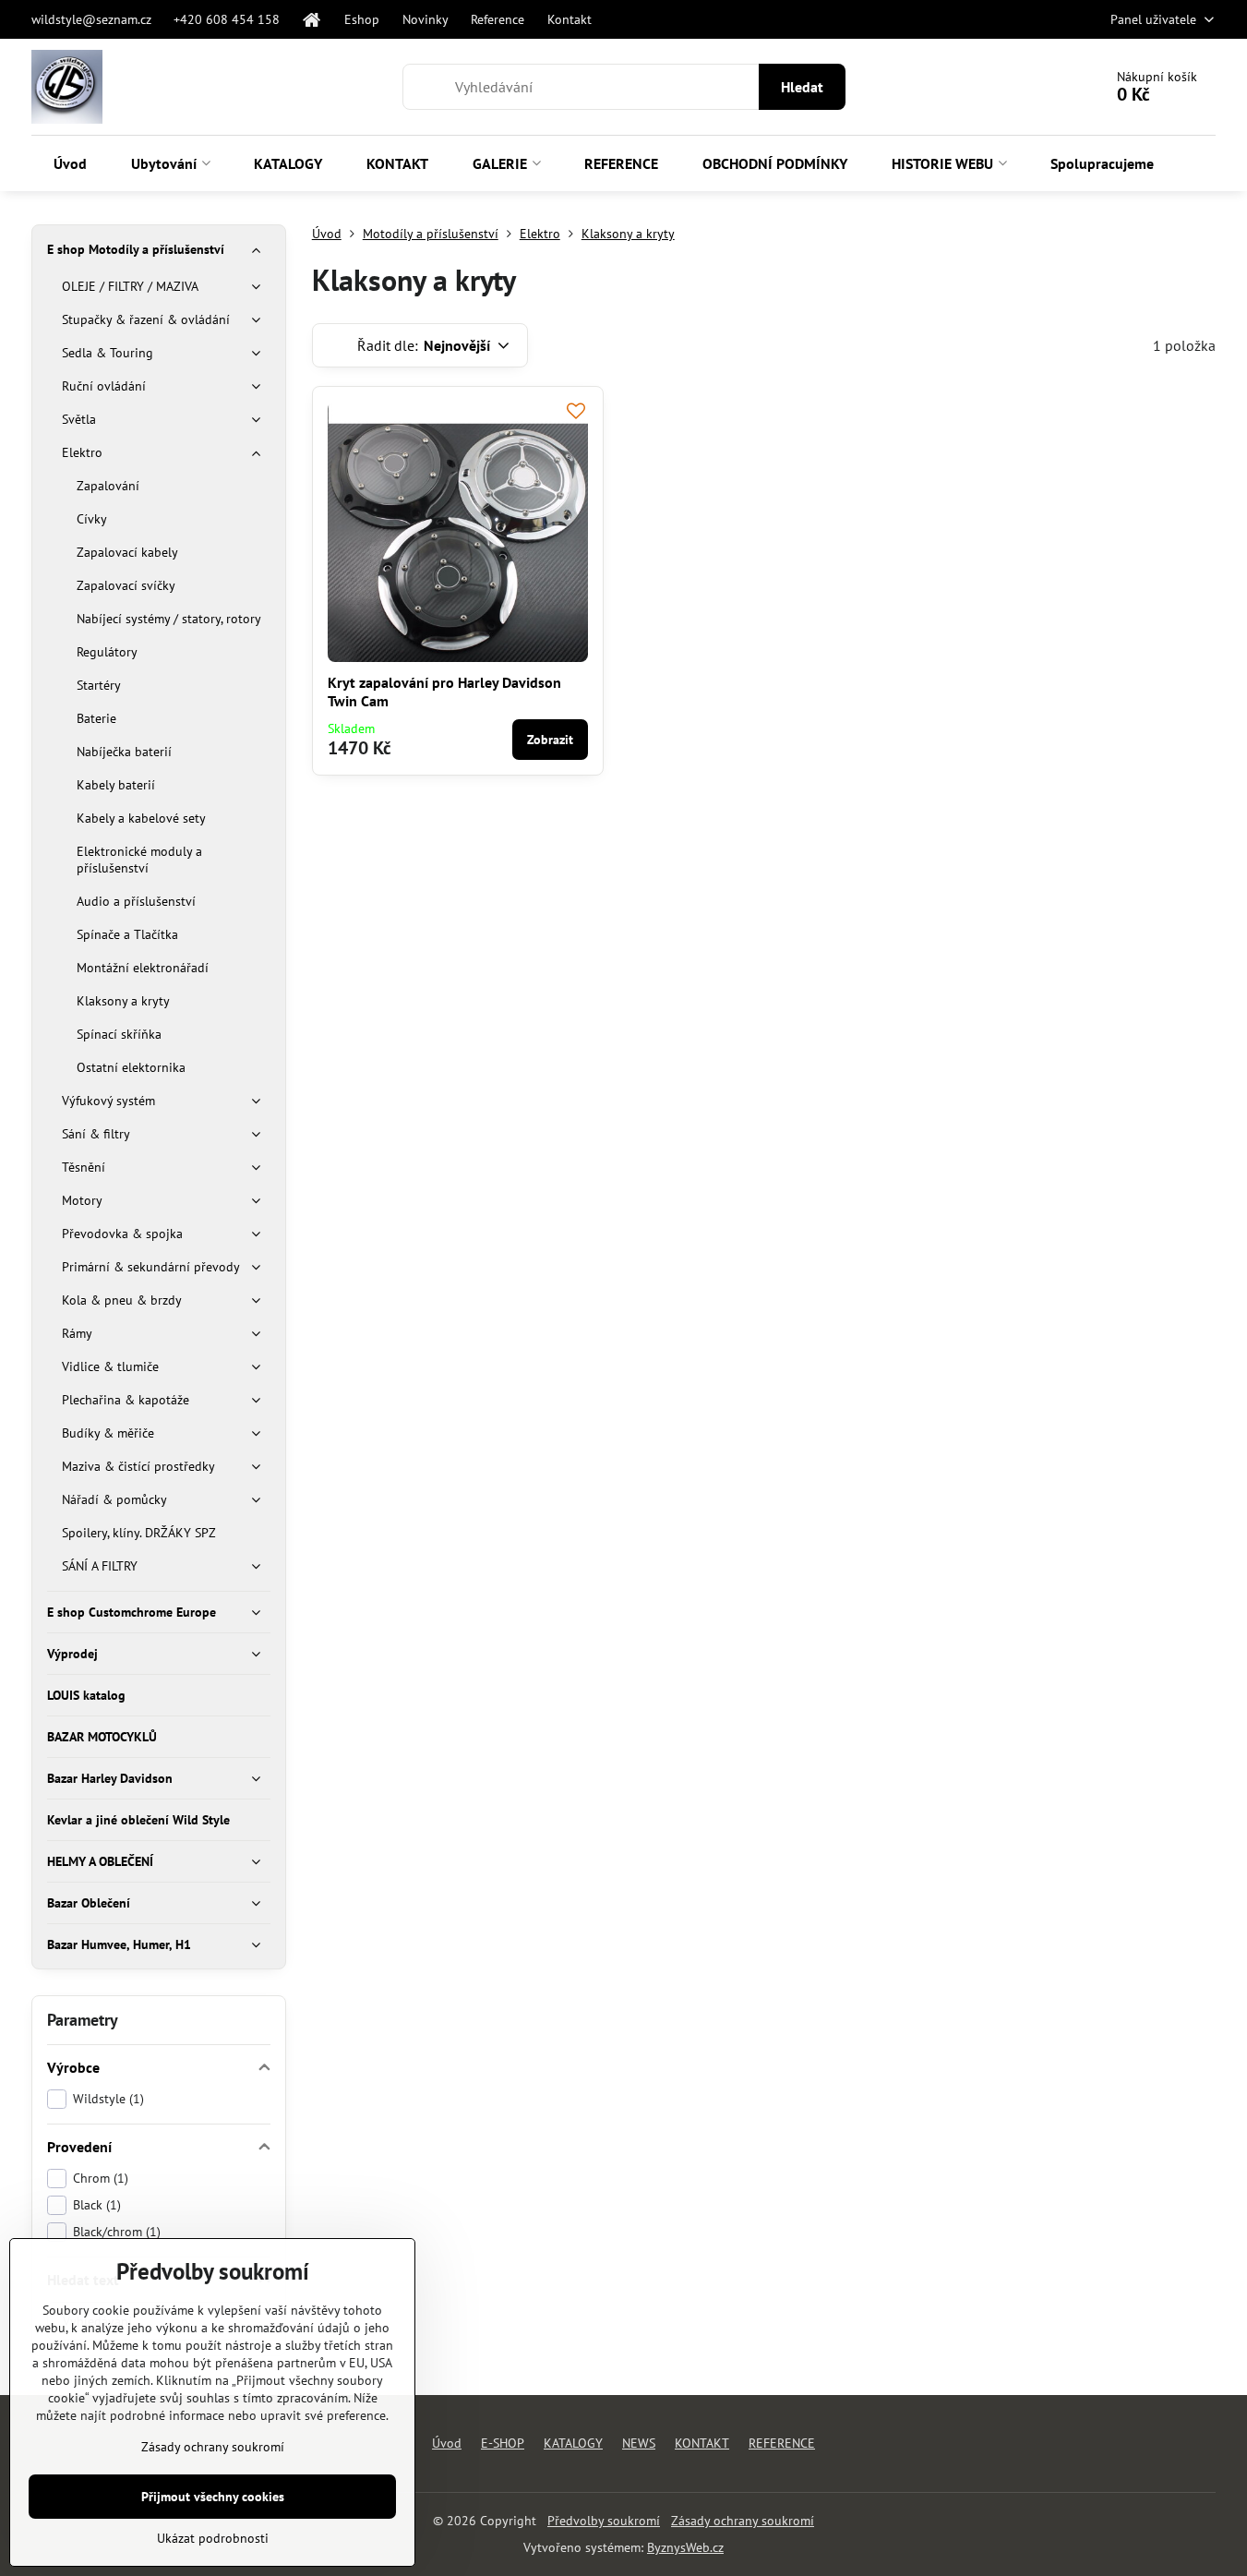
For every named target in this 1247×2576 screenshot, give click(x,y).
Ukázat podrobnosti (213, 2538)
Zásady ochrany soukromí (743, 2521)
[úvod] (313, 19)
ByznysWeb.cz (685, 2547)
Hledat (802, 87)
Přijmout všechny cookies (213, 2497)
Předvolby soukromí (604, 2521)
